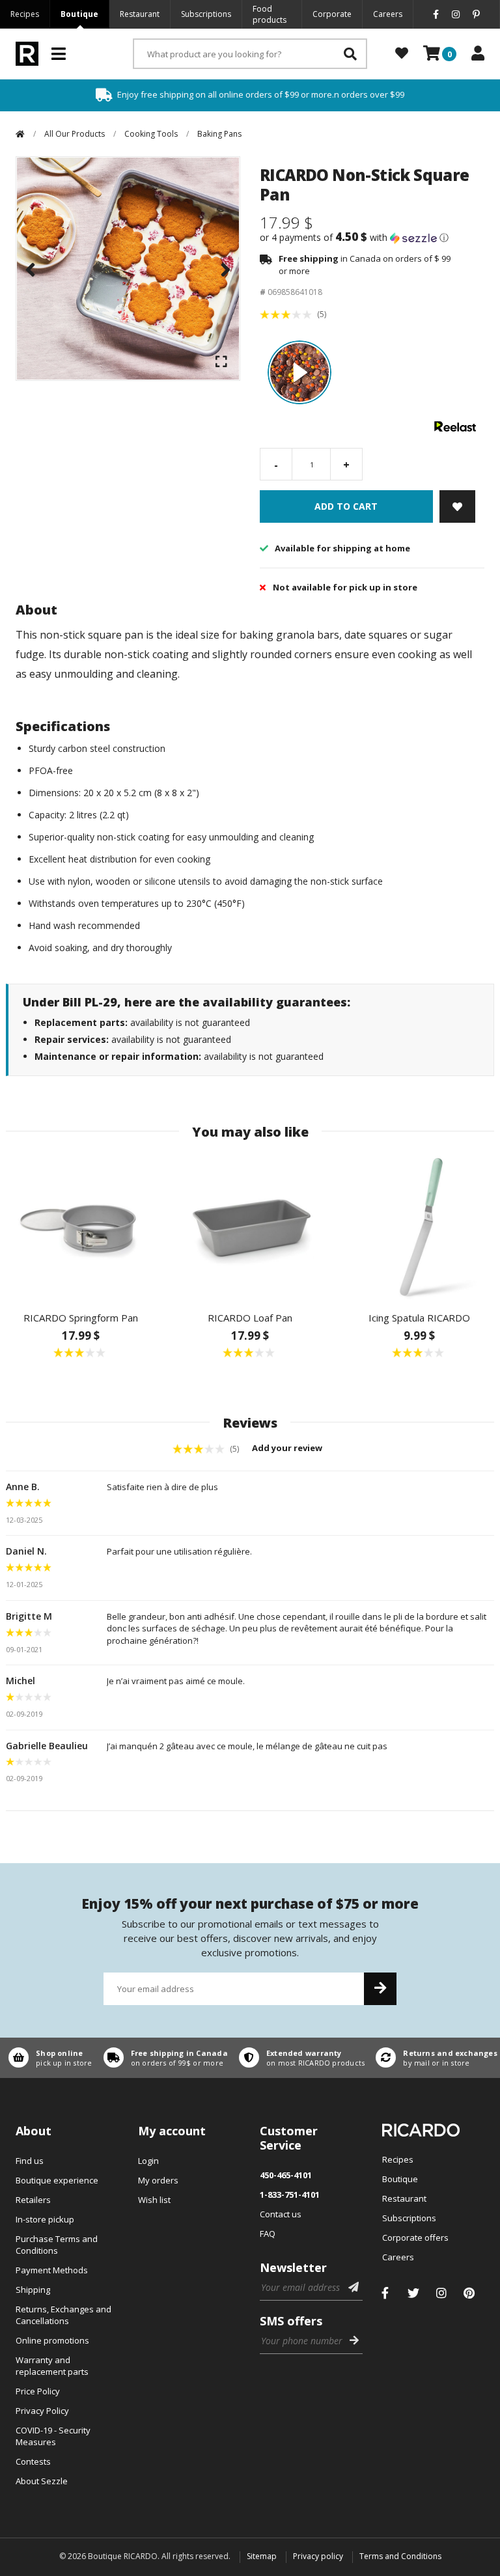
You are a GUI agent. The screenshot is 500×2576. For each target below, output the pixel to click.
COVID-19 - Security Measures (53, 2436)
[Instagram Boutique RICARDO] (441, 2293)
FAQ (268, 2234)
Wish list (154, 2200)
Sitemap (262, 2556)
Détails (48, 2058)
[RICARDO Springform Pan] (81, 1226)
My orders (158, 2180)
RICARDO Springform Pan (81, 1318)
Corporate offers (415, 2237)
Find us (30, 2161)
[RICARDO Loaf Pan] (250, 1226)
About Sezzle (42, 2481)
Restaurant (140, 14)
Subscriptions (206, 14)
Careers (388, 14)
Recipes (25, 14)
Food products (270, 14)
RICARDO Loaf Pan (250, 1318)
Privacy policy (318, 2556)
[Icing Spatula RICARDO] (419, 1226)
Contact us (281, 2214)
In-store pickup (45, 2219)
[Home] (20, 134)
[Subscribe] (380, 1989)
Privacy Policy (42, 2411)
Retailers (33, 2200)
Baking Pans (219, 134)
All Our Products (75, 134)
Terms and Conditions (400, 2556)
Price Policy (38, 2391)
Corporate (332, 14)
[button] (372, 238)
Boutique (79, 14)
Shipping (33, 2290)
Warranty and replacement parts (52, 2366)
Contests (33, 2461)
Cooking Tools (151, 134)
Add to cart (346, 506)
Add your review (288, 1448)
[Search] (350, 54)
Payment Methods (52, 2270)
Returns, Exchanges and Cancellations (63, 2315)
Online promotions (52, 2340)
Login (148, 2161)
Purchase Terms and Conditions (57, 2245)
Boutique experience (57, 2180)
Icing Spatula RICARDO (419, 1318)
